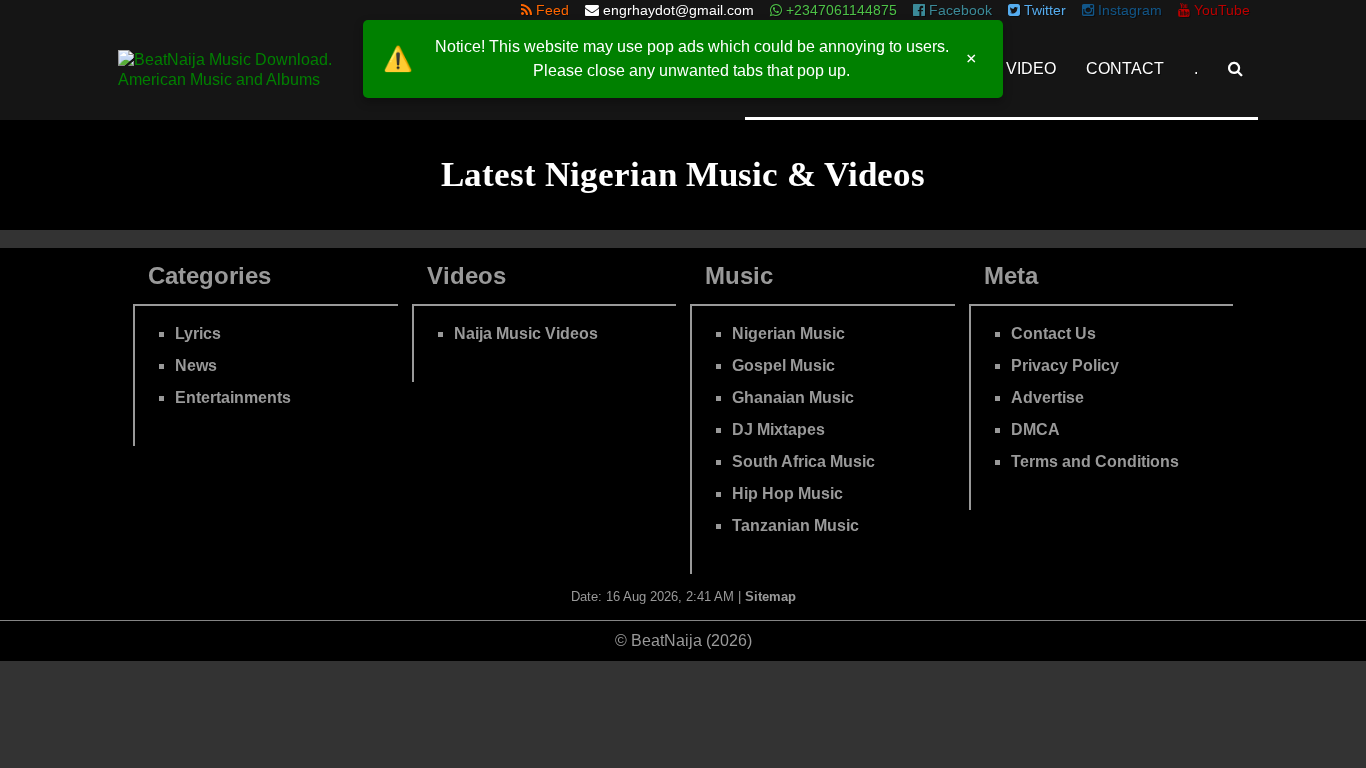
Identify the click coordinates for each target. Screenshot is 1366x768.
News (196, 365)
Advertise (1047, 397)
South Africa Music (803, 461)
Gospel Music (783, 365)
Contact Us (1053, 333)
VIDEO (1031, 68)
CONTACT (1125, 68)
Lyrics (198, 333)
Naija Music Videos (526, 333)
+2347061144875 (839, 10)
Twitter (1043, 10)
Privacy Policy (1065, 365)
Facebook (958, 10)
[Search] (1235, 68)
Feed (550, 10)
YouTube (1220, 10)
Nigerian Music (788, 333)
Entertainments (233, 397)
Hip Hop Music (787, 493)
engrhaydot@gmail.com (678, 10)
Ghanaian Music (793, 397)
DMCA (1035, 429)
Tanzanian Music (795, 525)
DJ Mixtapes (778, 429)
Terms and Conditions (1095, 461)
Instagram (1128, 10)
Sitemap (770, 596)
